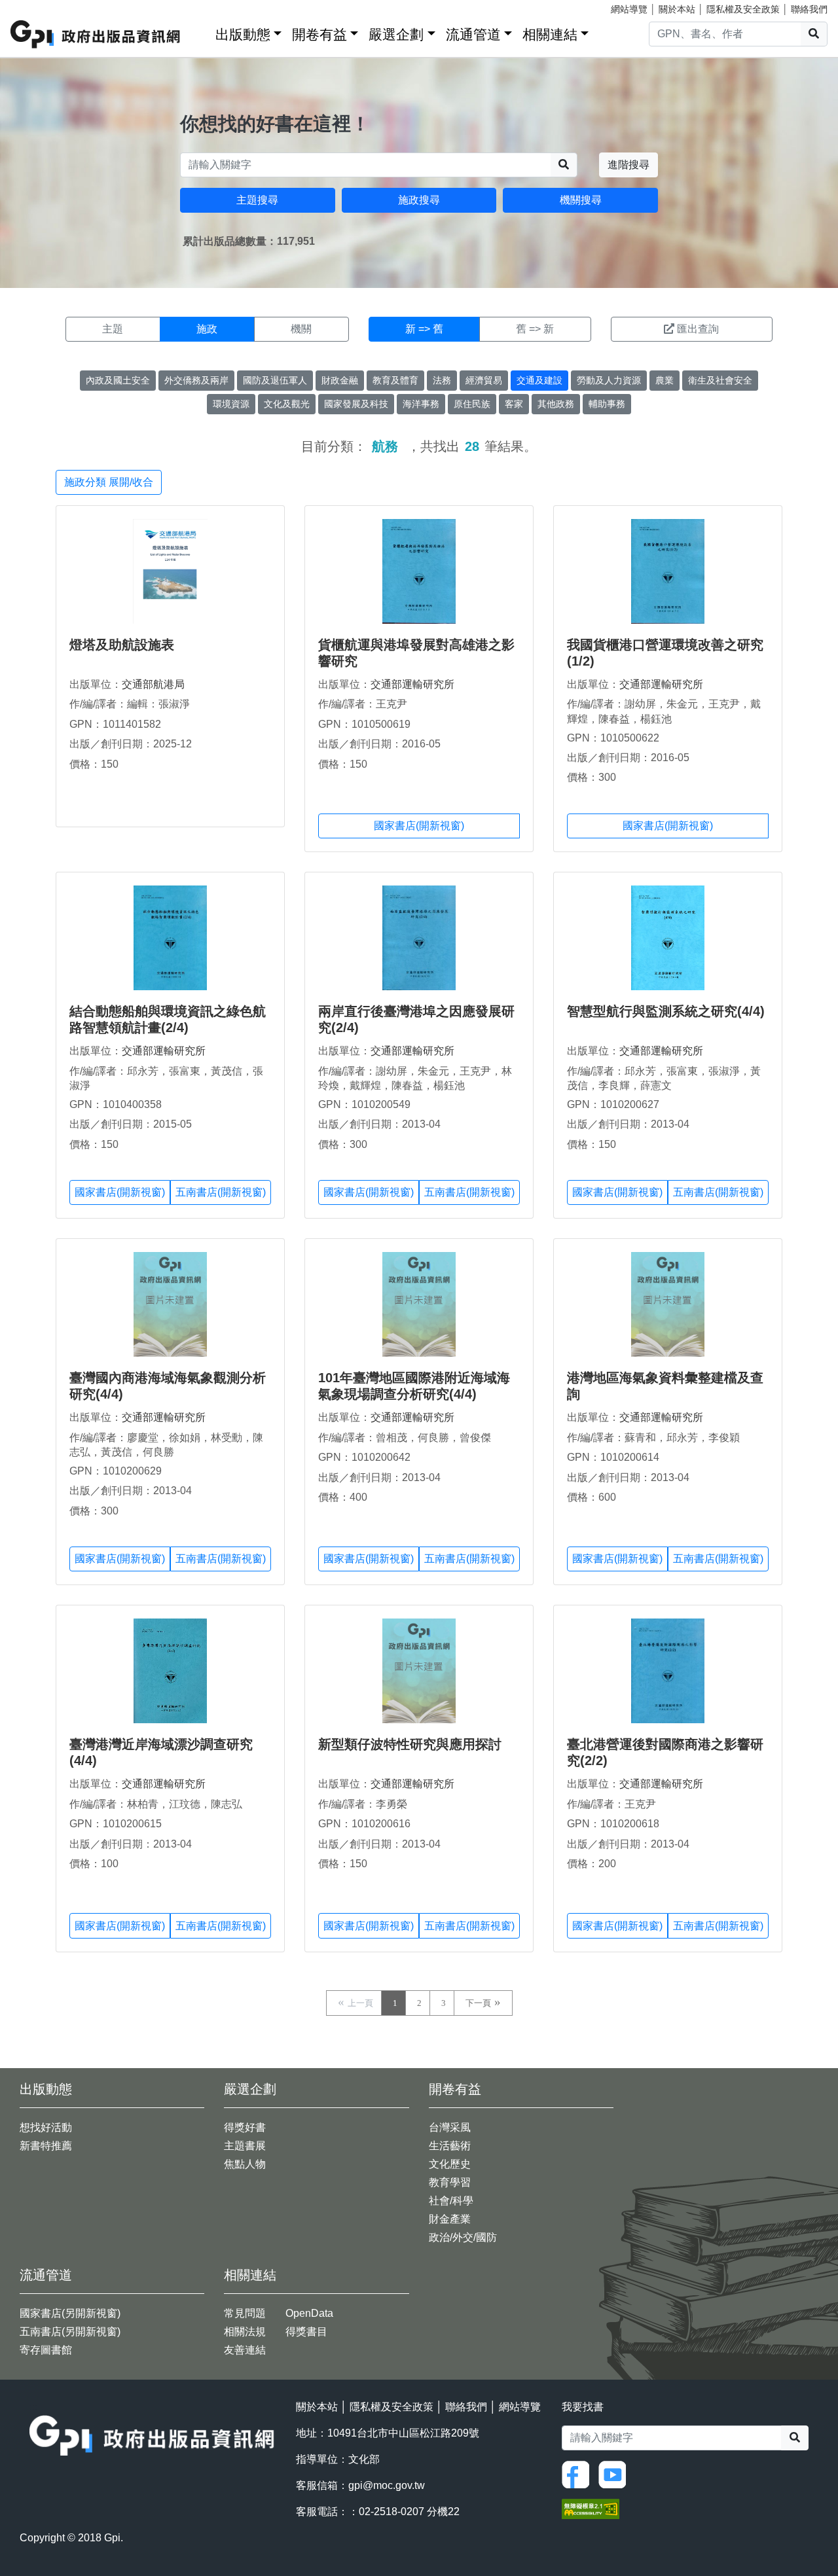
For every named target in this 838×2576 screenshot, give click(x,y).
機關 (301, 329)
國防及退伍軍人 (275, 380)
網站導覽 (629, 9)
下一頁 (478, 2003)
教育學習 (450, 2182)
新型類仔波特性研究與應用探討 (410, 1744)
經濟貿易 (484, 380)
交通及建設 (539, 380)
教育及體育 (395, 380)
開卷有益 (319, 34)
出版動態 (243, 34)
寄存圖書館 (46, 2350)
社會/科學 (451, 2201)
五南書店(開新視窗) (221, 1192)
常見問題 (245, 2313)
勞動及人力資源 (609, 380)
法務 (442, 380)
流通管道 (473, 34)
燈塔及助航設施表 (122, 645)
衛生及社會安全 (720, 380)
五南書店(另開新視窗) (70, 2332)
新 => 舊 (424, 329)
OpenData (309, 2313)
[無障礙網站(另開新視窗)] (591, 2508)
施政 (207, 329)
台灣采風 (450, 2127)
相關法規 (245, 2332)
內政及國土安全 (118, 380)
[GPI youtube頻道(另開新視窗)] (615, 2474)
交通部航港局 (153, 684)
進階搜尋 (628, 165)
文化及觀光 (287, 404)
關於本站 (677, 9)
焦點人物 (245, 2164)
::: (201, 32)
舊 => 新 (535, 329)
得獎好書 (245, 2127)
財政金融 (340, 380)
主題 (113, 329)
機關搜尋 (581, 200)
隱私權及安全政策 (743, 9)
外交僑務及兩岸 (196, 380)
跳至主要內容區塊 (37, 7)
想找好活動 (46, 2127)
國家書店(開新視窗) (419, 826)
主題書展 (245, 2146)
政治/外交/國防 (463, 2237)
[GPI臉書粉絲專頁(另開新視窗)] (579, 2474)
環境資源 (231, 404)
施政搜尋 (419, 200)
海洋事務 (421, 404)
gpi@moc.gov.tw (387, 2485)
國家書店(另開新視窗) (70, 2313)
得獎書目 (306, 2332)
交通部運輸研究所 (412, 684)
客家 (514, 404)
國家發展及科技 (356, 404)
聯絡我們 (809, 9)
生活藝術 (450, 2146)
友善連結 (245, 2350)
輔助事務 (607, 404)
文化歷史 (450, 2164)
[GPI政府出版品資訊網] (96, 34)
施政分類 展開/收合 (109, 482)
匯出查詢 (698, 329)
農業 (665, 380)
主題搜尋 (257, 200)
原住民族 (472, 404)
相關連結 (550, 34)
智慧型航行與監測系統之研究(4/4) (666, 1011)
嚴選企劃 (396, 34)
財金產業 (450, 2219)
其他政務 (556, 404)
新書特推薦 (46, 2146)
